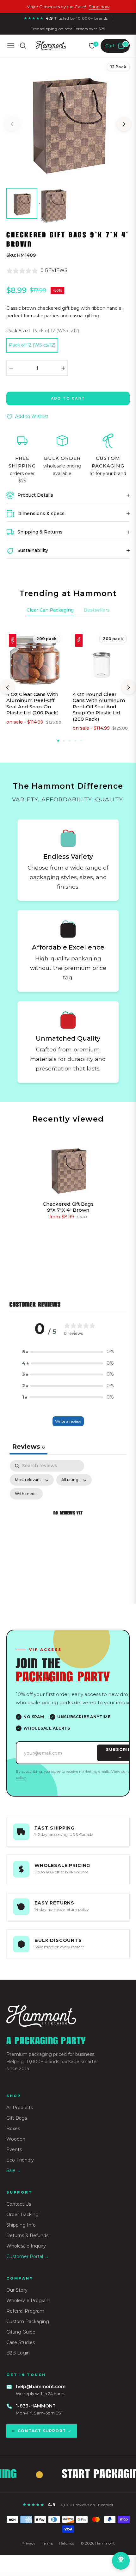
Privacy (28, 2543)
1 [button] (58, 741)
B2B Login (18, 2353)
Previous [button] (12, 124)
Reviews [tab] (28, 1447)
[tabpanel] (68, 1521)
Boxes (13, 2129)
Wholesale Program (28, 2301)
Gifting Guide (21, 2332)
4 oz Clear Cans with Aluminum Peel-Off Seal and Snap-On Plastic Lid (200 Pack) (33, 704)
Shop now (99, 7)
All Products (20, 2108)
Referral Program (25, 2311)
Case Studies (21, 2342)
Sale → (14, 2170)
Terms (47, 2543)
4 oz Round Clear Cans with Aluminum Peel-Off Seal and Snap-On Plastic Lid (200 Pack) (99, 707)
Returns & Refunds (27, 2235)
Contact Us (19, 2204)
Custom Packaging (28, 2321)
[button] (68, 1352)
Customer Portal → (28, 2256)
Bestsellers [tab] (97, 610)
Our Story (17, 2290)
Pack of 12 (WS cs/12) (32, 345)
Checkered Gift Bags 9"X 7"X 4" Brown (68, 1207)
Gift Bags (17, 2118)
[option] (68, 122)
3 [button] (70, 741)
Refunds (67, 2543)
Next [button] (124, 124)
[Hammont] (68, 2016)
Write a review (68, 1421)
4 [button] (75, 741)
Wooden (16, 2139)
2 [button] (64, 741)
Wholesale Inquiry (26, 2246)
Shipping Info (21, 2225)
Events (14, 2149)
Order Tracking (22, 2215)
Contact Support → (44, 2431)
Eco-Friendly (20, 2160)
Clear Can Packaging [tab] (50, 610)
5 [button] (81, 741)
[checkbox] (26, 1494)
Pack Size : (43, 331)
